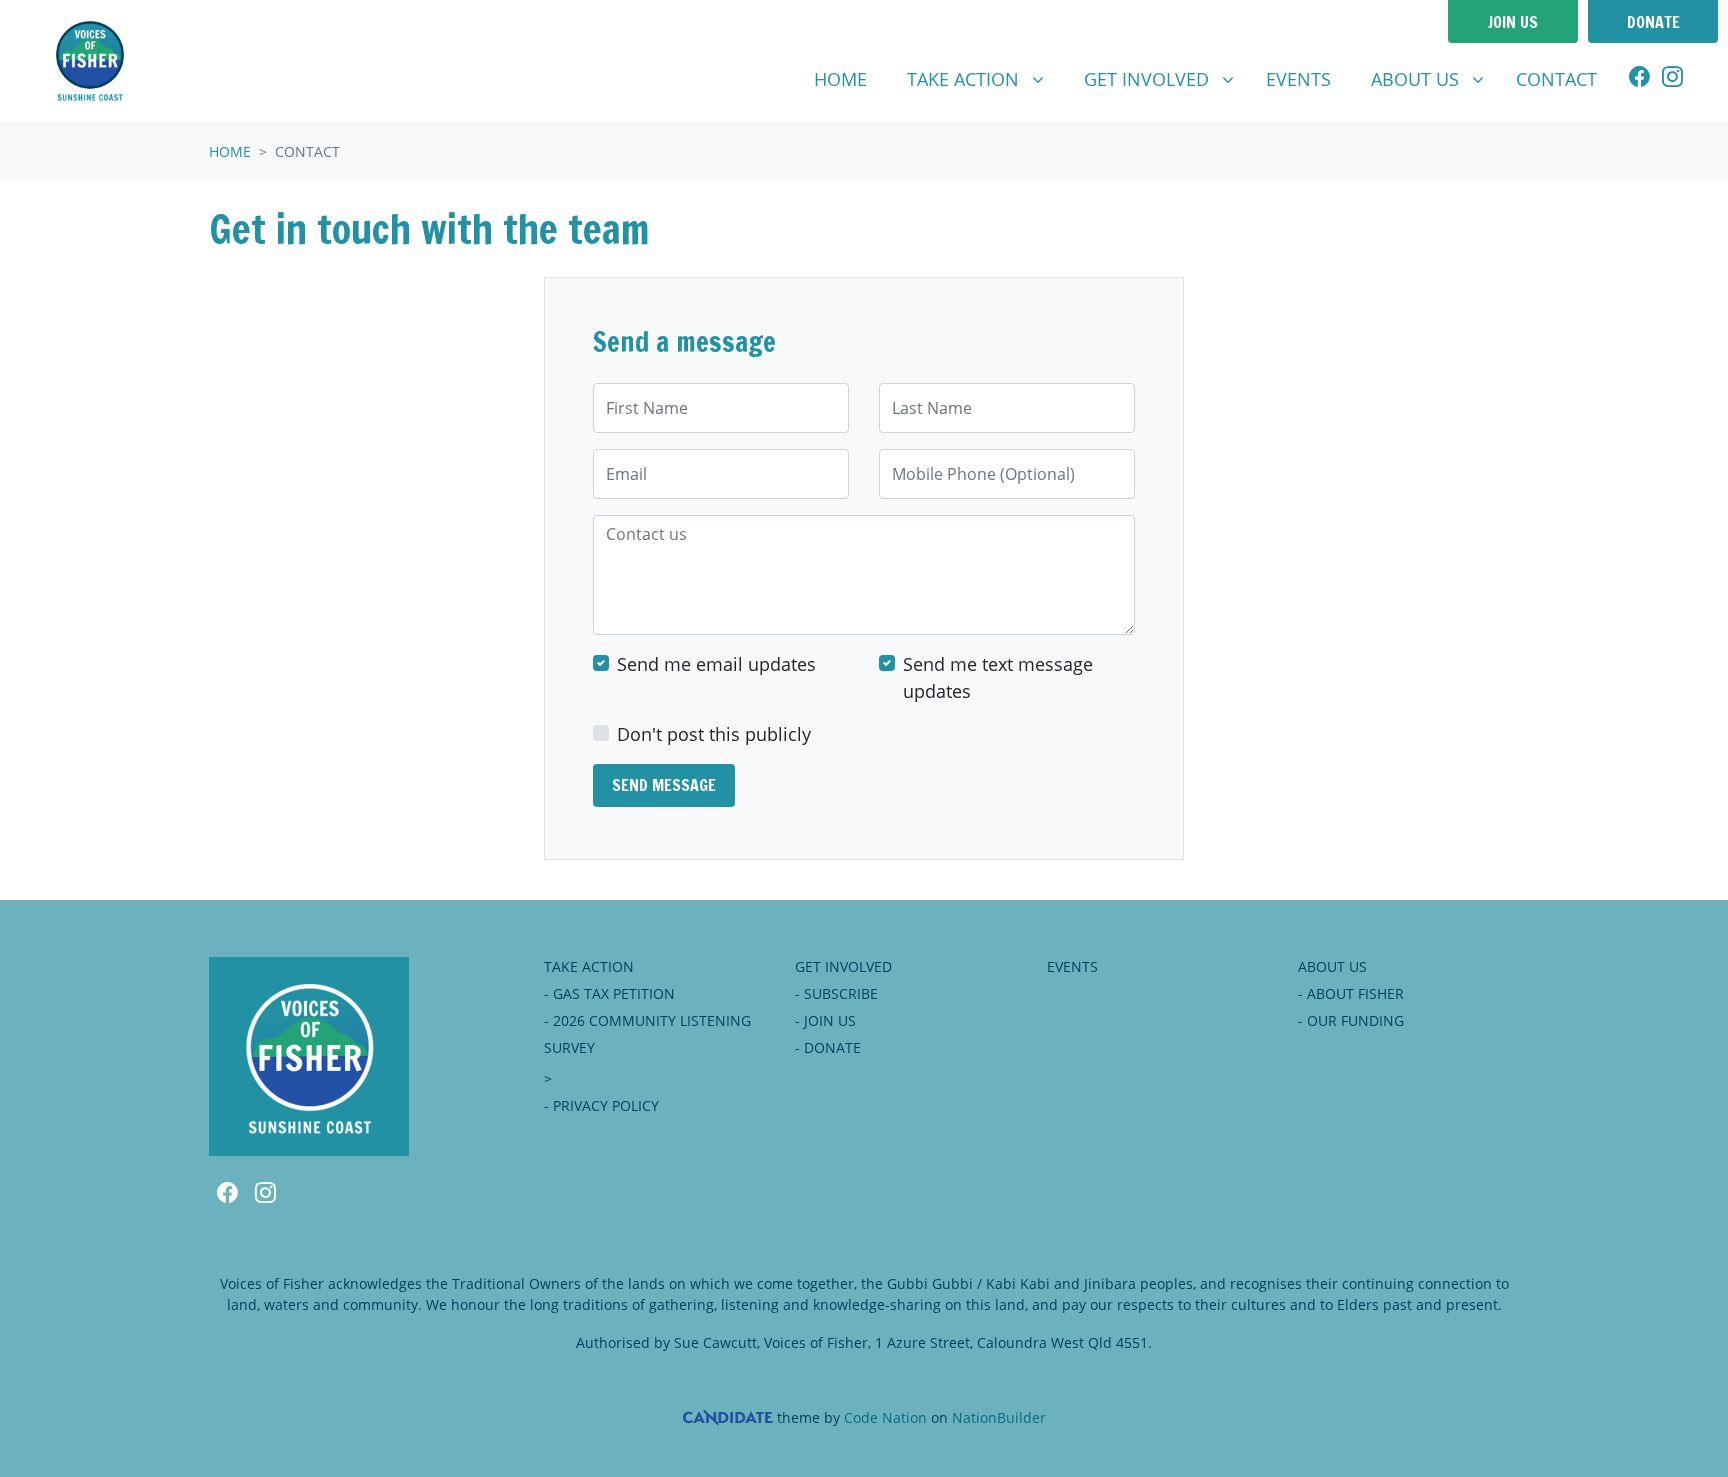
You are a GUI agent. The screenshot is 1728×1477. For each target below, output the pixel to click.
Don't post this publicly (714, 734)
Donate (1653, 22)
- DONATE (828, 1047)
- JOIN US (825, 1020)
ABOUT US (1332, 966)
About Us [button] (1435, 78)
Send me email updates (716, 664)
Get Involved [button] (1166, 78)
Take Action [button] (983, 78)
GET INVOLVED (843, 966)
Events (1298, 79)
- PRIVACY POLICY (601, 1105)
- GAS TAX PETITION (609, 993)
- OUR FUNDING (1351, 1020)
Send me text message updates (998, 677)
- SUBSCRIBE (836, 993)
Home (840, 79)
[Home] (90, 61)
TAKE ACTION (589, 966)
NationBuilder (999, 1417)
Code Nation (885, 1417)
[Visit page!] (1639, 79)
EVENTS (1072, 966)
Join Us (1513, 22)
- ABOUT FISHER (1351, 993)
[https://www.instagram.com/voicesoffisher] (1672, 79)
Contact (1564, 78)
